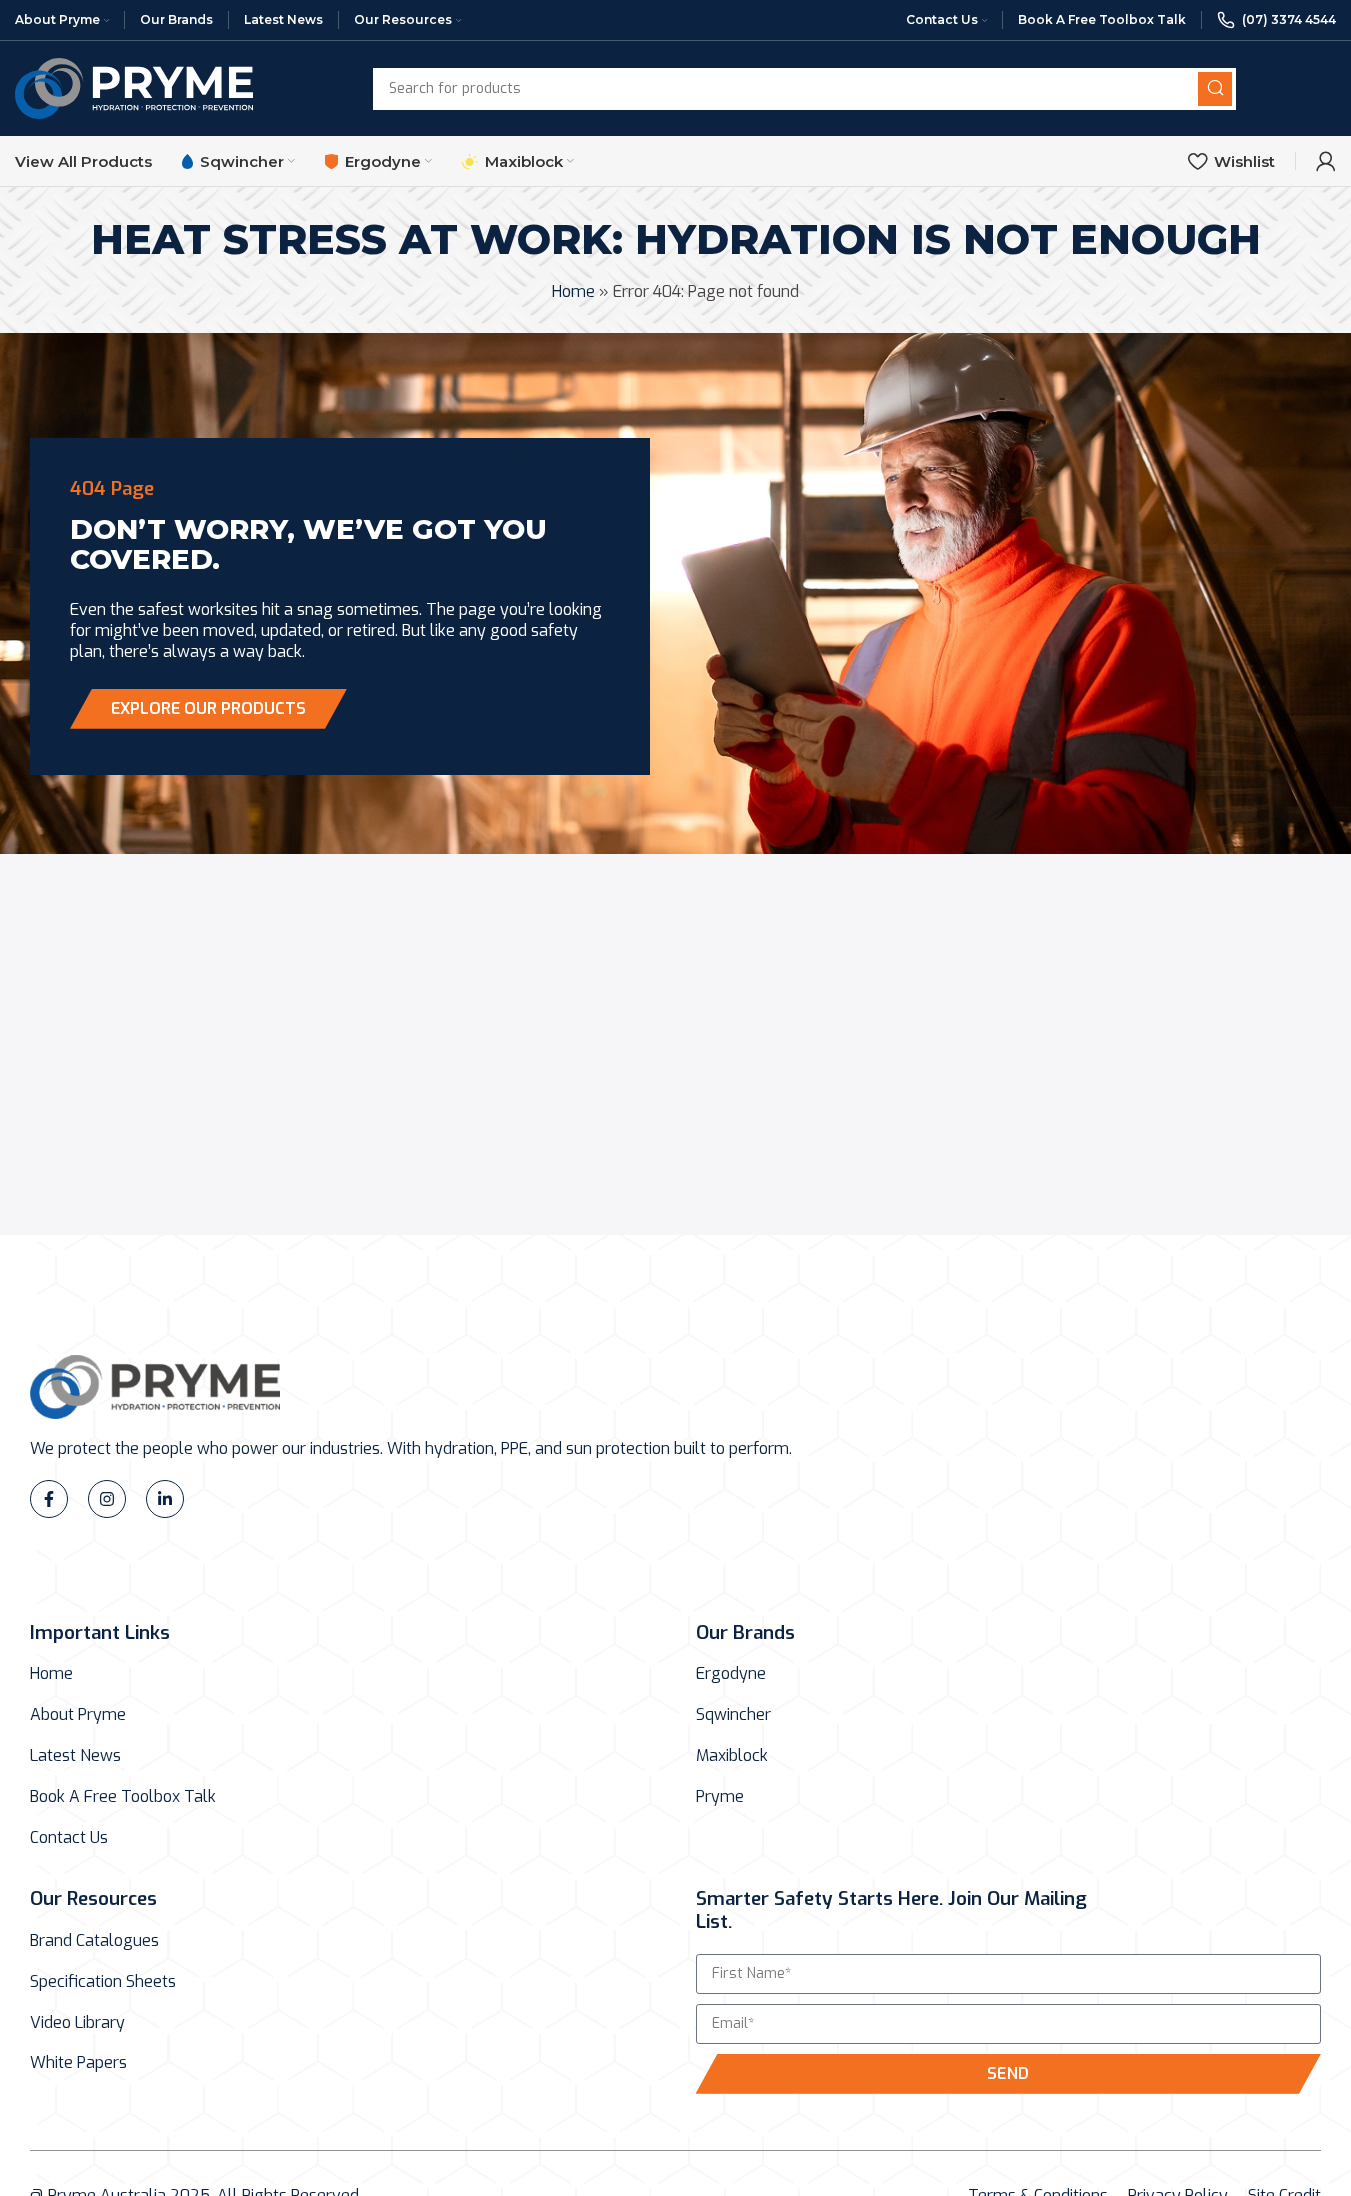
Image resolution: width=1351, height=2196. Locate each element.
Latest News (75, 1756)
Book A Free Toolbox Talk (123, 1797)
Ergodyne (731, 1674)
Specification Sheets (103, 1982)
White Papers (78, 2063)
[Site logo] (134, 87)
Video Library (77, 2023)
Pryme (720, 1797)
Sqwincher (733, 1715)
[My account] (1326, 161)
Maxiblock (732, 1756)
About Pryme (78, 1715)
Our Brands (745, 1632)
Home (573, 291)
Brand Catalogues (94, 1941)
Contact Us (69, 1838)
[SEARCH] (1215, 89)
